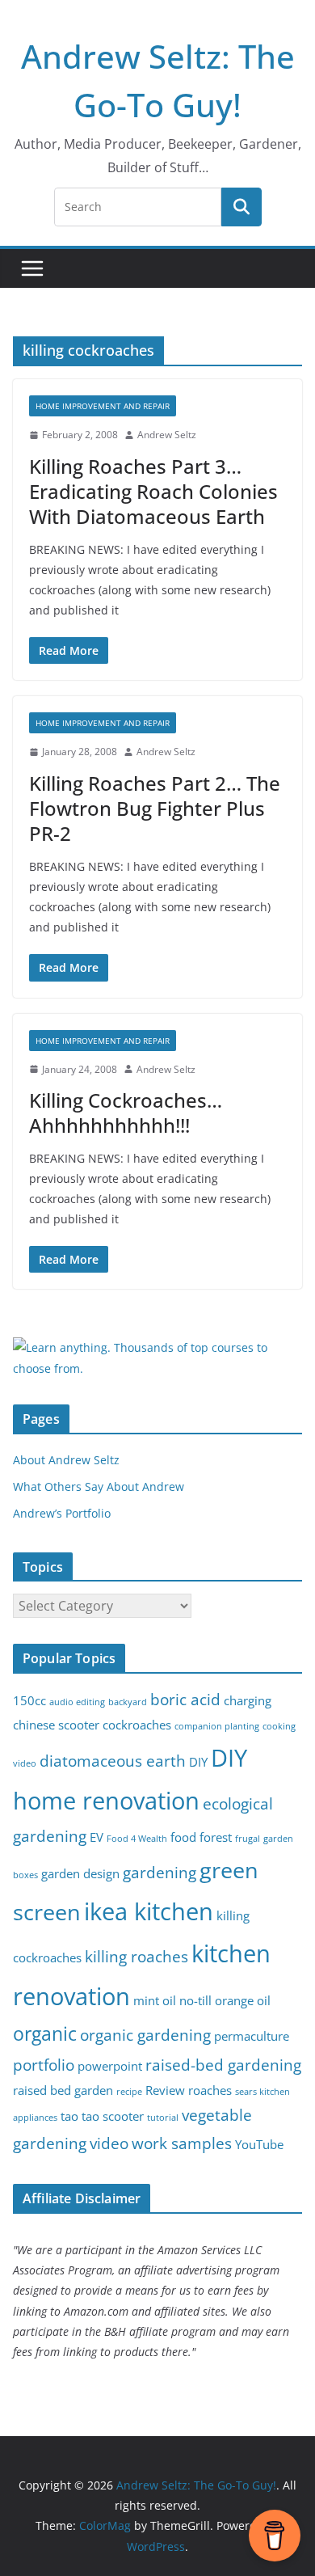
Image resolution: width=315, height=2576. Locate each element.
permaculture (252, 2036)
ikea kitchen (149, 1911)
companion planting (217, 1726)
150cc (29, 1701)
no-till (195, 2001)
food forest (201, 1837)
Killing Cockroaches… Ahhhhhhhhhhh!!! (126, 1113)
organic (45, 2034)
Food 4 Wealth (137, 1839)
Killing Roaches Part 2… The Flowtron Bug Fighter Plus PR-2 (155, 808)
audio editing (77, 1702)
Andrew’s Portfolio (62, 1513)
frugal (248, 1839)
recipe (129, 2092)
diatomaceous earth (113, 1761)
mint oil (155, 2001)
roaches (210, 2090)
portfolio (44, 2065)
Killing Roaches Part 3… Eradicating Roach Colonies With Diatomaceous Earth (153, 491)
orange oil (243, 2001)
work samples (182, 2143)
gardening (160, 1872)
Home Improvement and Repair (103, 406)
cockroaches (137, 1725)
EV (97, 1837)
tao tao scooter (102, 2116)
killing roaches (136, 1956)
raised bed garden (63, 2090)
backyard (128, 1702)
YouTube (259, 2145)
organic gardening (145, 2035)
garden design (80, 1874)
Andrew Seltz (167, 435)
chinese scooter (56, 1725)
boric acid (185, 1699)
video (109, 2143)
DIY (198, 1762)
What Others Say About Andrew (99, 1486)
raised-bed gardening (223, 2065)
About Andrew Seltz (66, 1460)
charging (248, 1701)
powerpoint (110, 2066)
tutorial (163, 2118)
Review (165, 2090)
